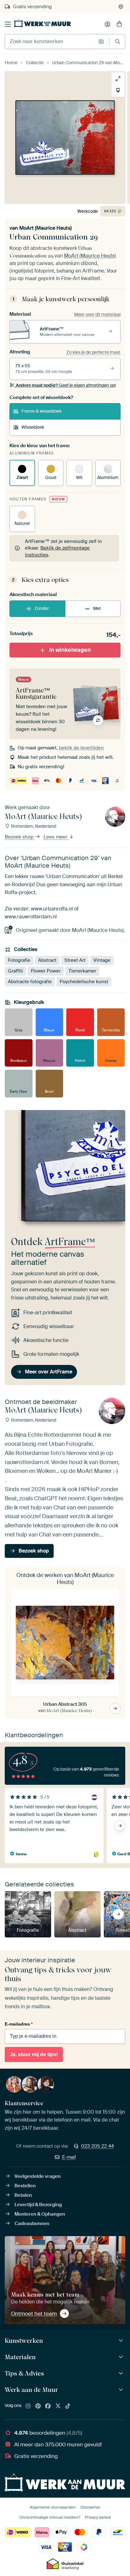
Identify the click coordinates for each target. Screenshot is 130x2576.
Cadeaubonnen (32, 2224)
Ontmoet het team (34, 2314)
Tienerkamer (82, 971)
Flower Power (46, 971)
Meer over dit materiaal (97, 314)
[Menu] (8, 24)
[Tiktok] (68, 2406)
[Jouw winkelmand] (119, 24)
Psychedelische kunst (84, 982)
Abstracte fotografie (30, 982)
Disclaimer (91, 2507)
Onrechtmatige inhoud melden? (50, 2517)
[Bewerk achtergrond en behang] (118, 90)
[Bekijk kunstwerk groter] (118, 79)
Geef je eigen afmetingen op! (66, 385)
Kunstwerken (24, 2341)
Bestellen (25, 2186)
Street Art (75, 960)
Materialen (20, 2357)
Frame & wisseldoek (41, 411)
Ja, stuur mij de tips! (34, 2054)
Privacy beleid (98, 2517)
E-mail (69, 2157)
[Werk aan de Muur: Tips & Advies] (122, 2373)
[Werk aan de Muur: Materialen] (122, 2357)
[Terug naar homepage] (43, 23)
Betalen (23, 2195)
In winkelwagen (70, 650)
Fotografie (19, 960)
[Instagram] (28, 2406)
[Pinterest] (38, 2406)
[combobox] (50, 42)
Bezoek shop (20, 837)
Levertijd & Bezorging (38, 2205)
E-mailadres (19, 2024)
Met (97, 608)
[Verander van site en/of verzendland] (121, 7)
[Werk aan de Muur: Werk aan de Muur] (122, 2390)
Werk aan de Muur (31, 2390)
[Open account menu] (108, 24)
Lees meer (56, 837)
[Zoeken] (118, 41)
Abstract (47, 960)
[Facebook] (48, 2406)
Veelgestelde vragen (38, 2176)
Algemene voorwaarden (53, 2507)
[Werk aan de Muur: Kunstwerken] (122, 2341)
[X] (58, 2406)
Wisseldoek (33, 427)
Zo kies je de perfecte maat (93, 352)
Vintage (102, 960)
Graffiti (15, 971)
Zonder (42, 608)
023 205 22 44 (98, 2146)
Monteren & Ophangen (40, 2214)
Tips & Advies (24, 2373)
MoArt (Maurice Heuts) (45, 228)
